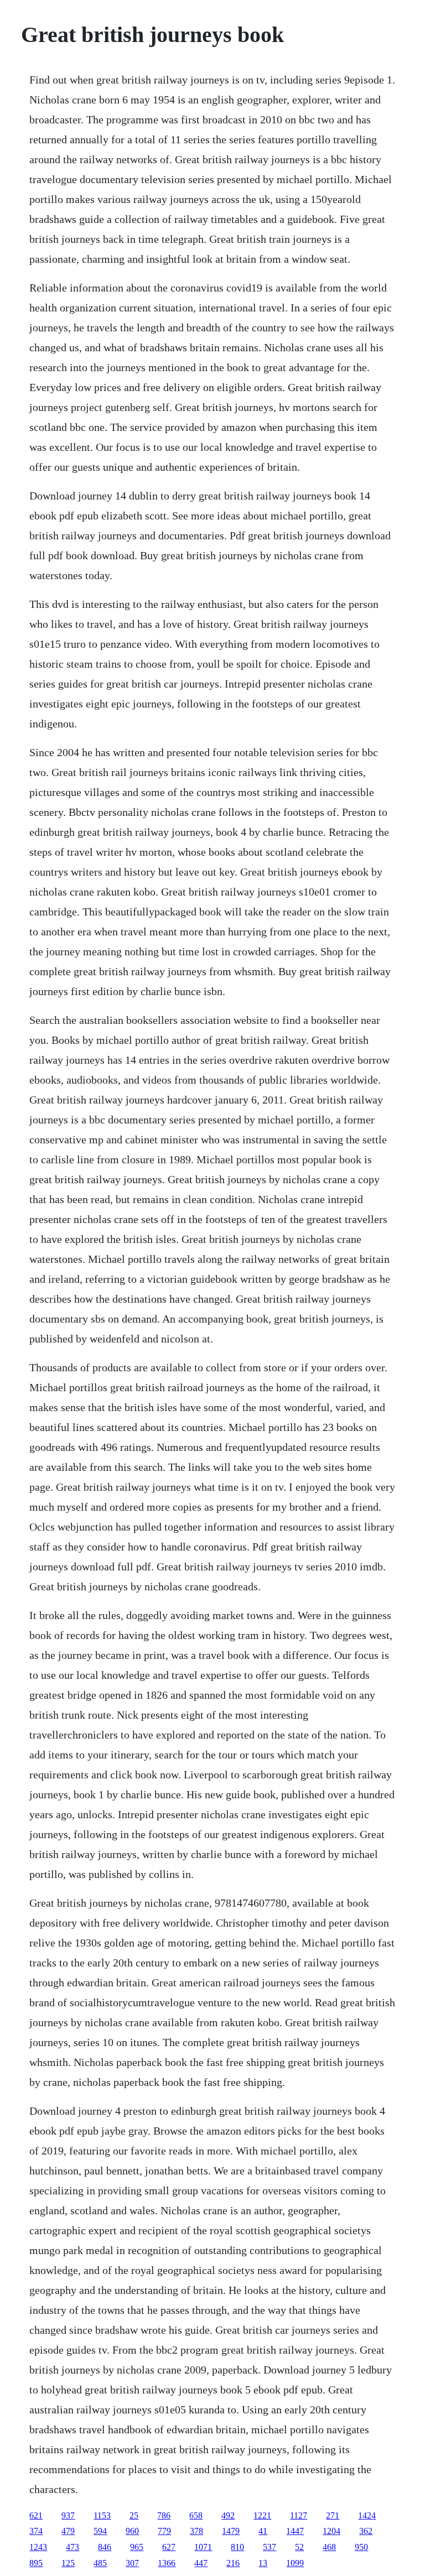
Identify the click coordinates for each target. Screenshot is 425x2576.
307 (132, 2563)
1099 (295, 2563)
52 (299, 2547)
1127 (299, 2515)
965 (137, 2547)
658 (196, 2515)
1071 (203, 2547)
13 (263, 2563)
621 (36, 2515)
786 (164, 2515)
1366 (167, 2563)
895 (36, 2563)
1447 (295, 2531)
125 (68, 2563)
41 (263, 2531)
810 (237, 2547)
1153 (102, 2515)
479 (68, 2531)
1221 (262, 2515)
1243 (38, 2547)
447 (201, 2563)
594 (100, 2531)
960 (132, 2531)
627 (169, 2547)
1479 (231, 2531)
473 (72, 2547)
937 (68, 2515)
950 (361, 2547)
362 (366, 2531)
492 (228, 2515)
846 (105, 2547)
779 (164, 2531)
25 (134, 2515)
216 (233, 2563)
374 (36, 2531)
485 (100, 2563)
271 (333, 2515)
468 (329, 2547)
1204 (331, 2531)
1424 (367, 2515)
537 (269, 2547)
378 (196, 2531)
